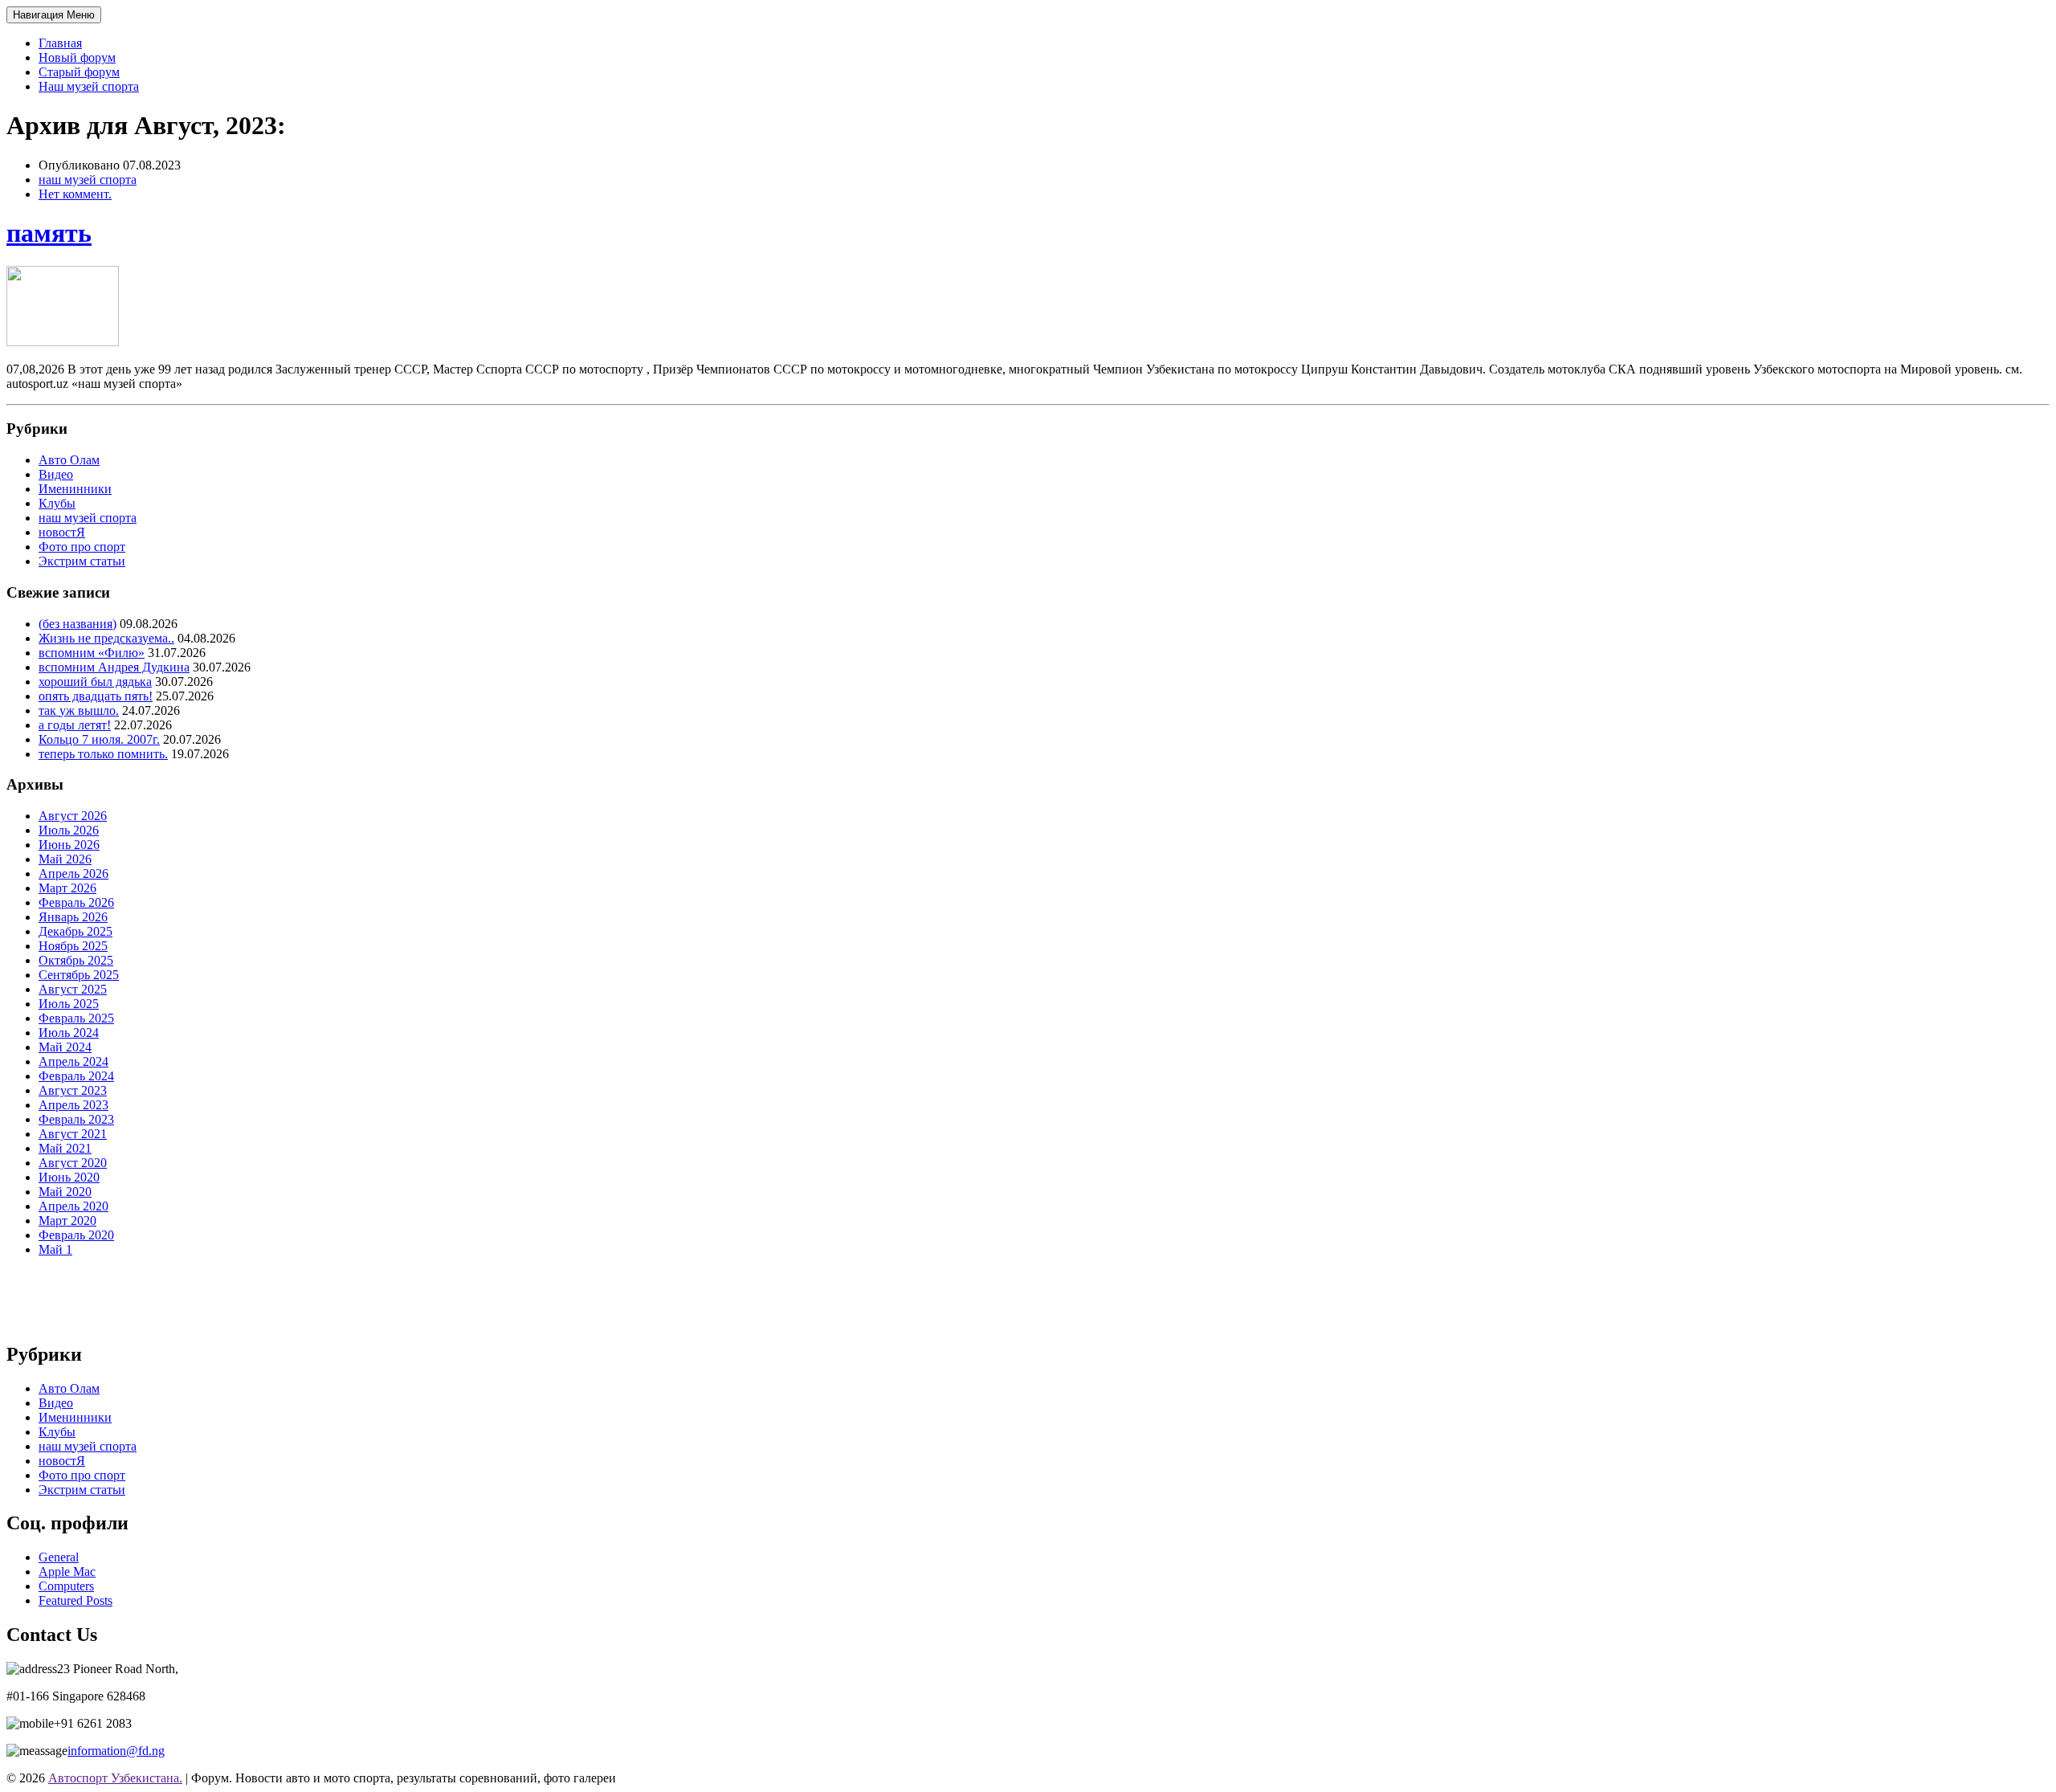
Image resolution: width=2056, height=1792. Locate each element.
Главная (60, 43)
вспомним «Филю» (92, 653)
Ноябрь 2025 (73, 946)
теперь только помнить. (103, 754)
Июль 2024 (69, 1033)
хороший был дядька (95, 682)
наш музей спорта (88, 180)
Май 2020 (65, 1192)
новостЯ (62, 532)
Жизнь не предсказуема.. (106, 638)
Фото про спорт (82, 547)
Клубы (57, 503)
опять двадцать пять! (96, 696)
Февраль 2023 (76, 1119)
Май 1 (55, 1249)
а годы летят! (75, 725)
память (49, 233)
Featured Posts (75, 1600)
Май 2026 (65, 859)
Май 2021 (65, 1148)
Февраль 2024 (76, 1076)
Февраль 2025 (76, 1018)
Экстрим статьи (82, 561)
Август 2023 (73, 1090)
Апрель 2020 (73, 1206)
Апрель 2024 (73, 1061)
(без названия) (78, 624)
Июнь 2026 (69, 845)
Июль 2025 (69, 1004)
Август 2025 (73, 989)
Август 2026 (73, 816)
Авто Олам (69, 460)
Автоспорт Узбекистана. (115, 1778)
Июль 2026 (69, 830)
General (59, 1557)
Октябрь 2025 (76, 960)
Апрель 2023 (73, 1105)
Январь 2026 (73, 917)
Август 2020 (73, 1163)
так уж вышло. (79, 710)
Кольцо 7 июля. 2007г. (99, 739)
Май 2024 (65, 1047)
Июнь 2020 (69, 1177)
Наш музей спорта (89, 86)
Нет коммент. (75, 194)
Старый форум (79, 72)
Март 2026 (67, 888)
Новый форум (77, 57)
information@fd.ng (116, 1751)
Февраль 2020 (76, 1235)
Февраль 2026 (76, 902)
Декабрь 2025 (75, 931)
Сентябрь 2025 (79, 975)
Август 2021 (73, 1134)
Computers (66, 1586)
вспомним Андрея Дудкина (114, 667)
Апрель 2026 (73, 874)
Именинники (75, 489)
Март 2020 (67, 1221)
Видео (56, 474)
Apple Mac (67, 1572)
